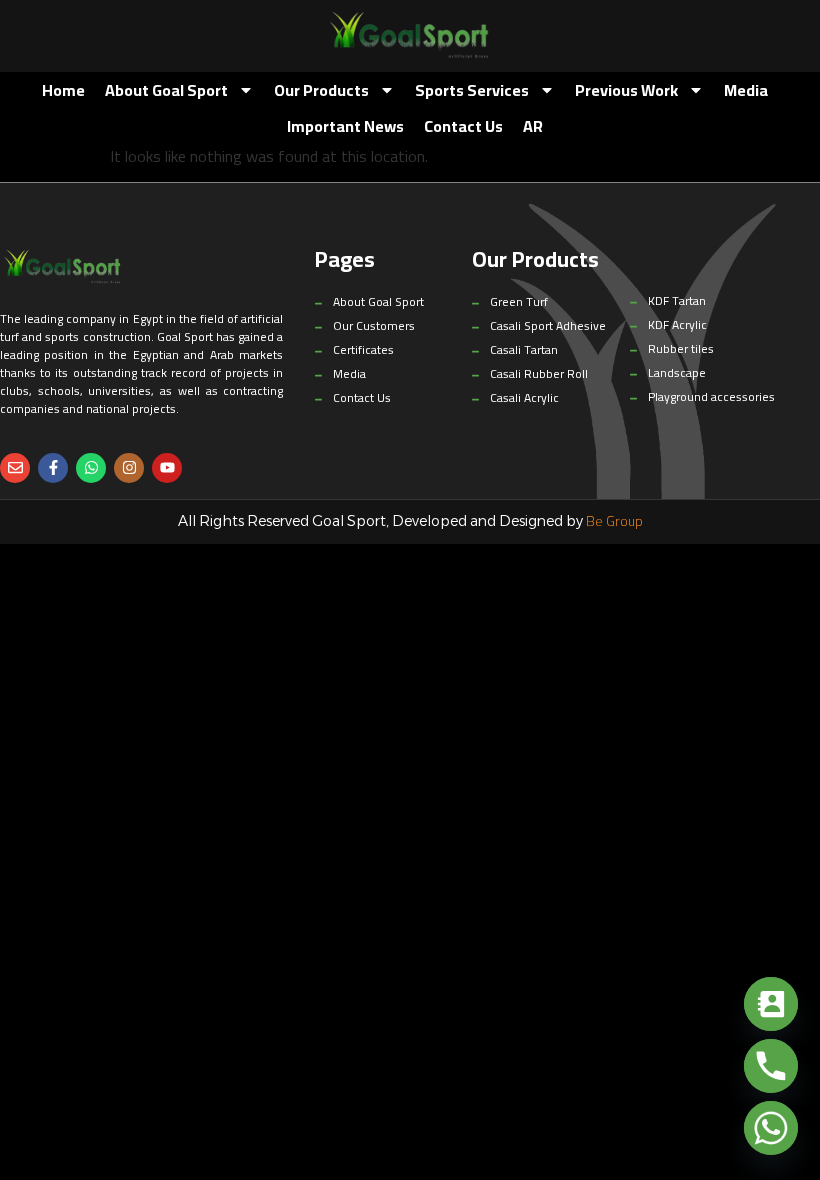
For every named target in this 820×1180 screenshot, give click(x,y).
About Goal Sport (166, 90)
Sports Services (472, 90)
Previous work (626, 90)
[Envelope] (15, 468)
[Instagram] (129, 468)
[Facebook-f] (53, 468)
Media (746, 90)
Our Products (321, 90)
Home (63, 90)
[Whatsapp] (91, 468)
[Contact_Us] (771, 1004)
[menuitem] (533, 126)
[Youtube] (167, 468)
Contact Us (463, 126)
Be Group (614, 521)
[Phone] (771, 1066)
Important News (345, 126)
